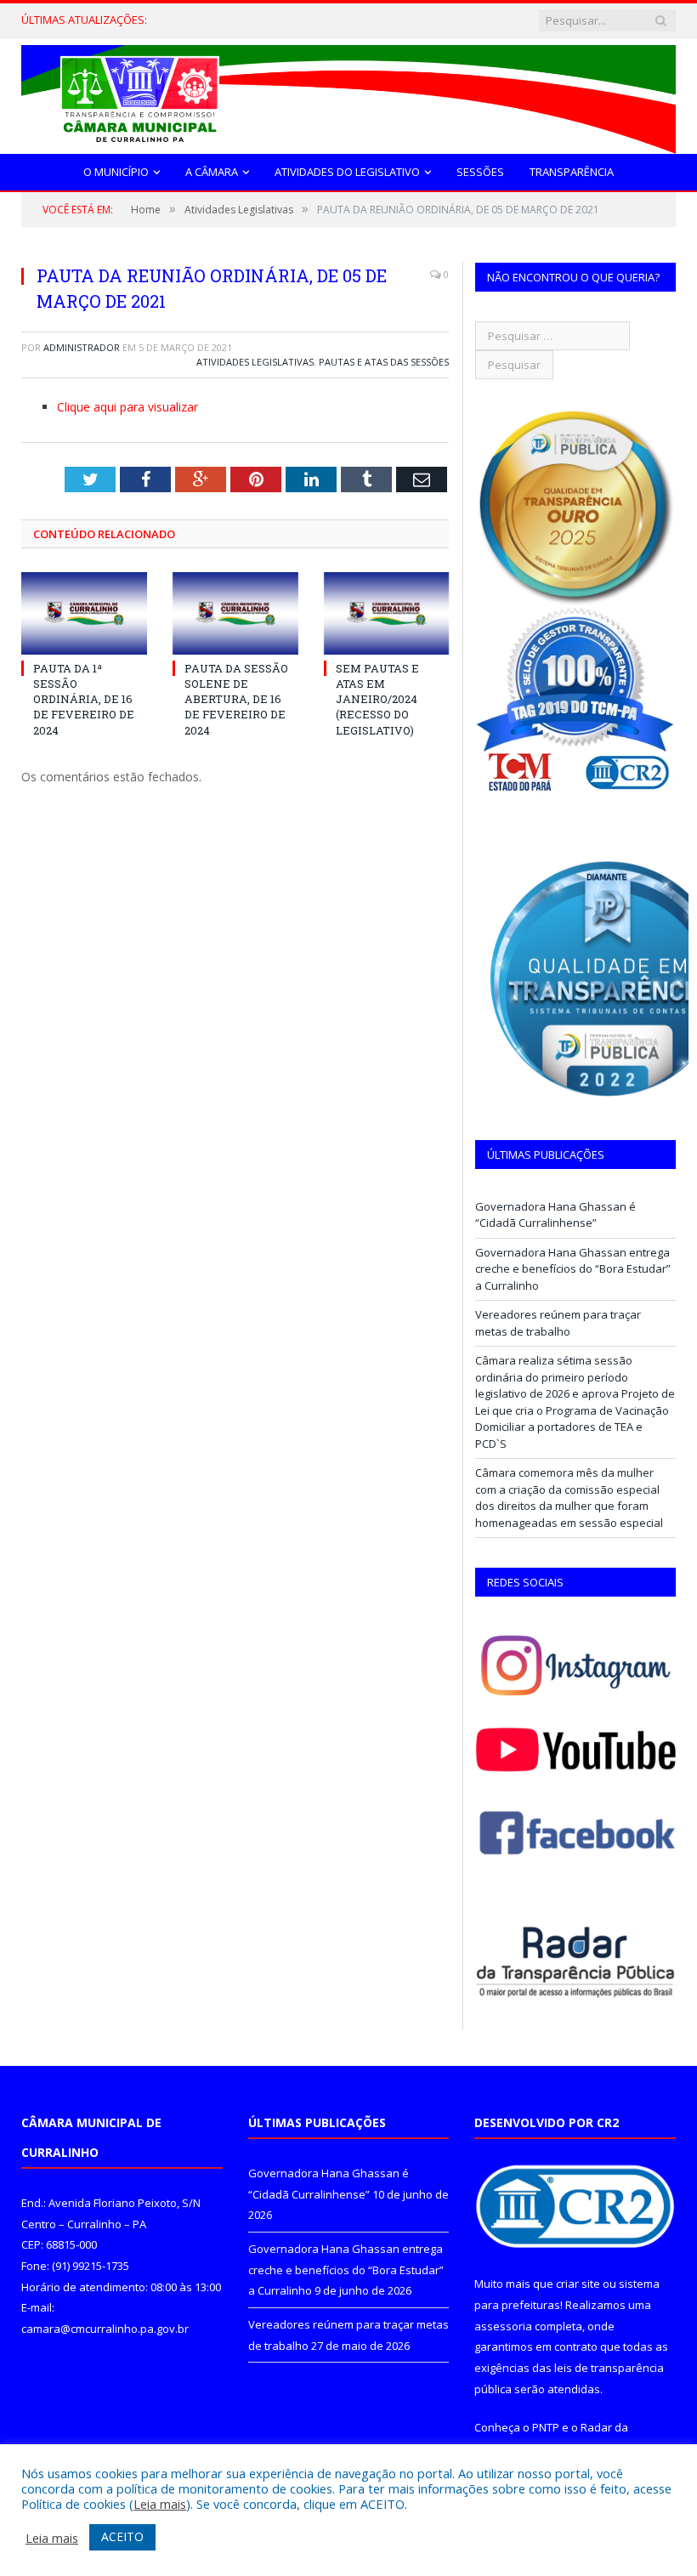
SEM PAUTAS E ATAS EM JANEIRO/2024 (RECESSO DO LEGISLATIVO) (377, 699)
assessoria (503, 2326)
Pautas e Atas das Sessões (384, 362)
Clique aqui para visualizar (127, 407)
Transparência (572, 172)
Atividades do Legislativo (347, 172)
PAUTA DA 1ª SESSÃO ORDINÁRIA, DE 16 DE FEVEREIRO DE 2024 (84, 699)
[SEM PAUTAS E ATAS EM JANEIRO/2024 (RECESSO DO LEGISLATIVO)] (387, 613)
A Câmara (212, 172)
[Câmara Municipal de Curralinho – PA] (348, 96)
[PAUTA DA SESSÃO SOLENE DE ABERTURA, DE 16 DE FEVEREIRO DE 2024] (235, 613)
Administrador (82, 347)
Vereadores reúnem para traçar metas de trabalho (558, 1323)
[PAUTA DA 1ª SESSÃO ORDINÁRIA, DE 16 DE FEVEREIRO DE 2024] (84, 613)
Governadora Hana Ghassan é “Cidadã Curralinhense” (555, 1215)
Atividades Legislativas (255, 362)
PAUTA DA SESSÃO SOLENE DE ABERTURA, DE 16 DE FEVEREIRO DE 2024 (236, 699)
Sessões (480, 172)
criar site (578, 2284)
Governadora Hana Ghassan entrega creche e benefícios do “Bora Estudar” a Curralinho (270, 20)
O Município (116, 172)
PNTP (546, 2427)
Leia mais (160, 2504)
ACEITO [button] (122, 2536)
